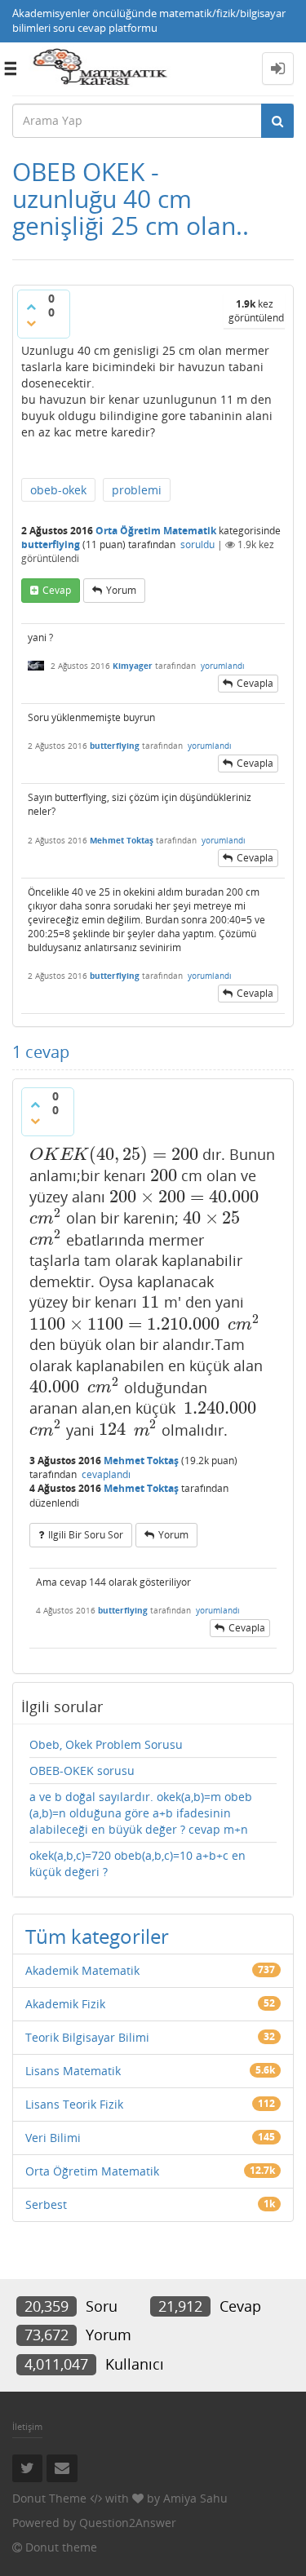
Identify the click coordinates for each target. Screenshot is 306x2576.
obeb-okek (58, 490)
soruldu (197, 544)
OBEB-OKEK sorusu (82, 1770)
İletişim (27, 2426)
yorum (121, 590)
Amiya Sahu (195, 2498)
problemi (137, 490)
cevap (57, 590)
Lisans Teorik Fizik (74, 2104)
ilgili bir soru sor (86, 1535)
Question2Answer (128, 2523)
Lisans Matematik (73, 2071)
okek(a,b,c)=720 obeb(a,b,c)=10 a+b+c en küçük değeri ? (137, 1863)
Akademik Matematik (82, 1970)
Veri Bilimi (53, 2138)
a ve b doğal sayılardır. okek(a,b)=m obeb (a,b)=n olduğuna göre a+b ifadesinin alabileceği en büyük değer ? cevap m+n (141, 1813)
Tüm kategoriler (97, 1936)
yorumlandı (223, 666)
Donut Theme (49, 2498)
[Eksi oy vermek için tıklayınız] (31, 323)
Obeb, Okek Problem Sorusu (106, 1744)
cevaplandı (106, 1474)
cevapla (255, 683)
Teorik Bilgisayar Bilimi (87, 2037)
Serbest (46, 2204)
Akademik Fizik (65, 2004)
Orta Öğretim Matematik (156, 531)
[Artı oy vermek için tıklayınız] (31, 307)
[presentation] (114, 1154)
